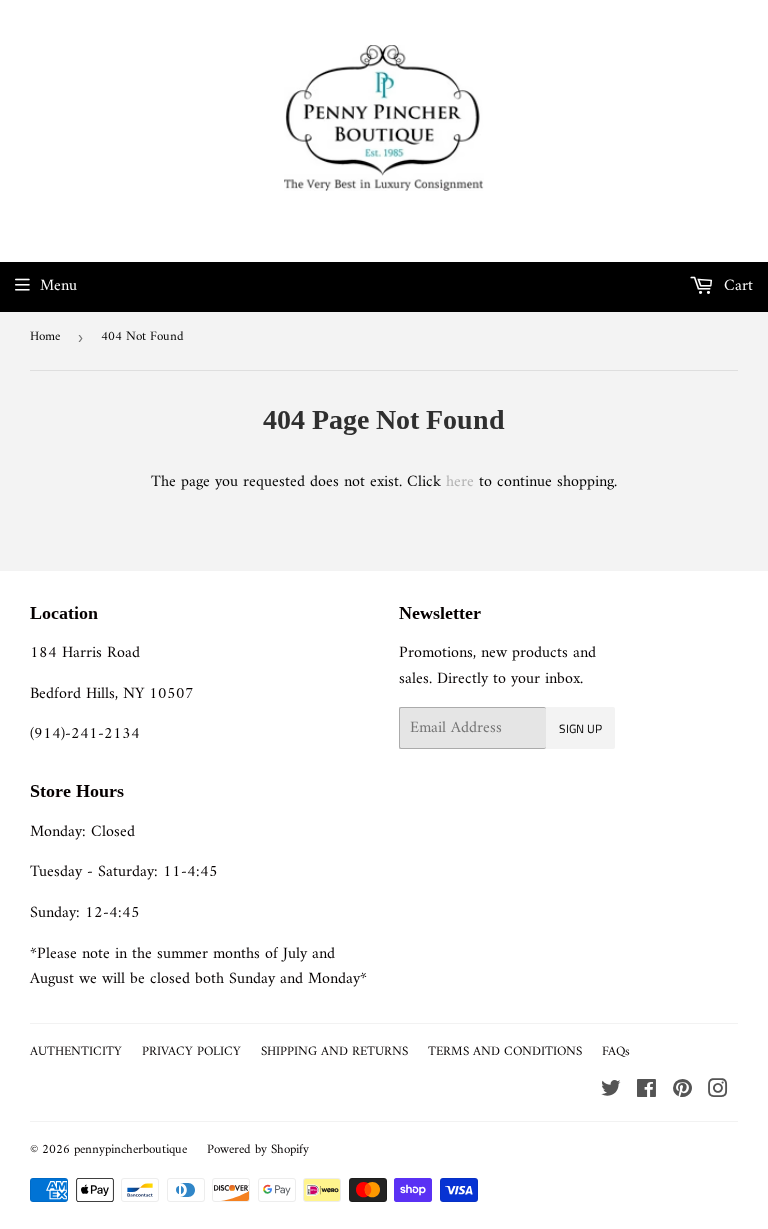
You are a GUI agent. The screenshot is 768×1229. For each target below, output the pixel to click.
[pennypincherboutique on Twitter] (611, 1092)
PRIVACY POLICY (191, 1051)
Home (45, 336)
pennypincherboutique (130, 1149)
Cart (736, 286)
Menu (58, 286)
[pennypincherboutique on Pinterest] (682, 1092)
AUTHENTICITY (76, 1051)
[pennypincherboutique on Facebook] (646, 1092)
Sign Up (580, 728)
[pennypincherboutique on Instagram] (718, 1092)
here (460, 482)
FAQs (616, 1051)
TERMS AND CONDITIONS (505, 1051)
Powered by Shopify (258, 1149)
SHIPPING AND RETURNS (334, 1051)
